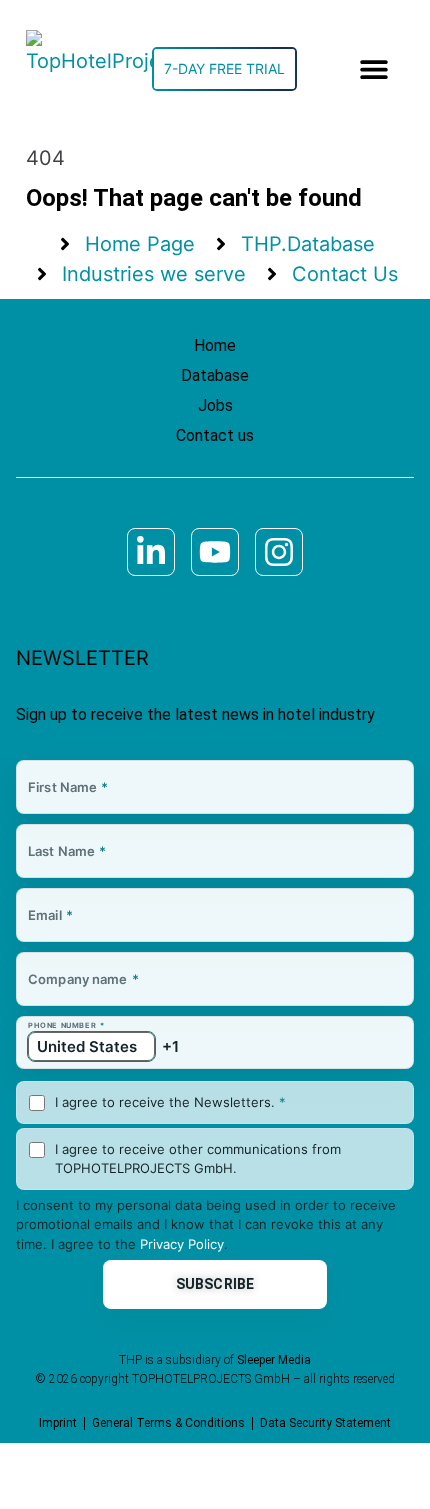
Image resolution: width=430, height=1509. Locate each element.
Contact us (215, 435)
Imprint (58, 1423)
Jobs (215, 405)
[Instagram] (279, 552)
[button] (374, 69)
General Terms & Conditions (168, 1423)
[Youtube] (215, 552)
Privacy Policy (182, 1244)
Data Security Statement (325, 1423)
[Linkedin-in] (151, 552)
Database (215, 375)
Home (215, 345)
